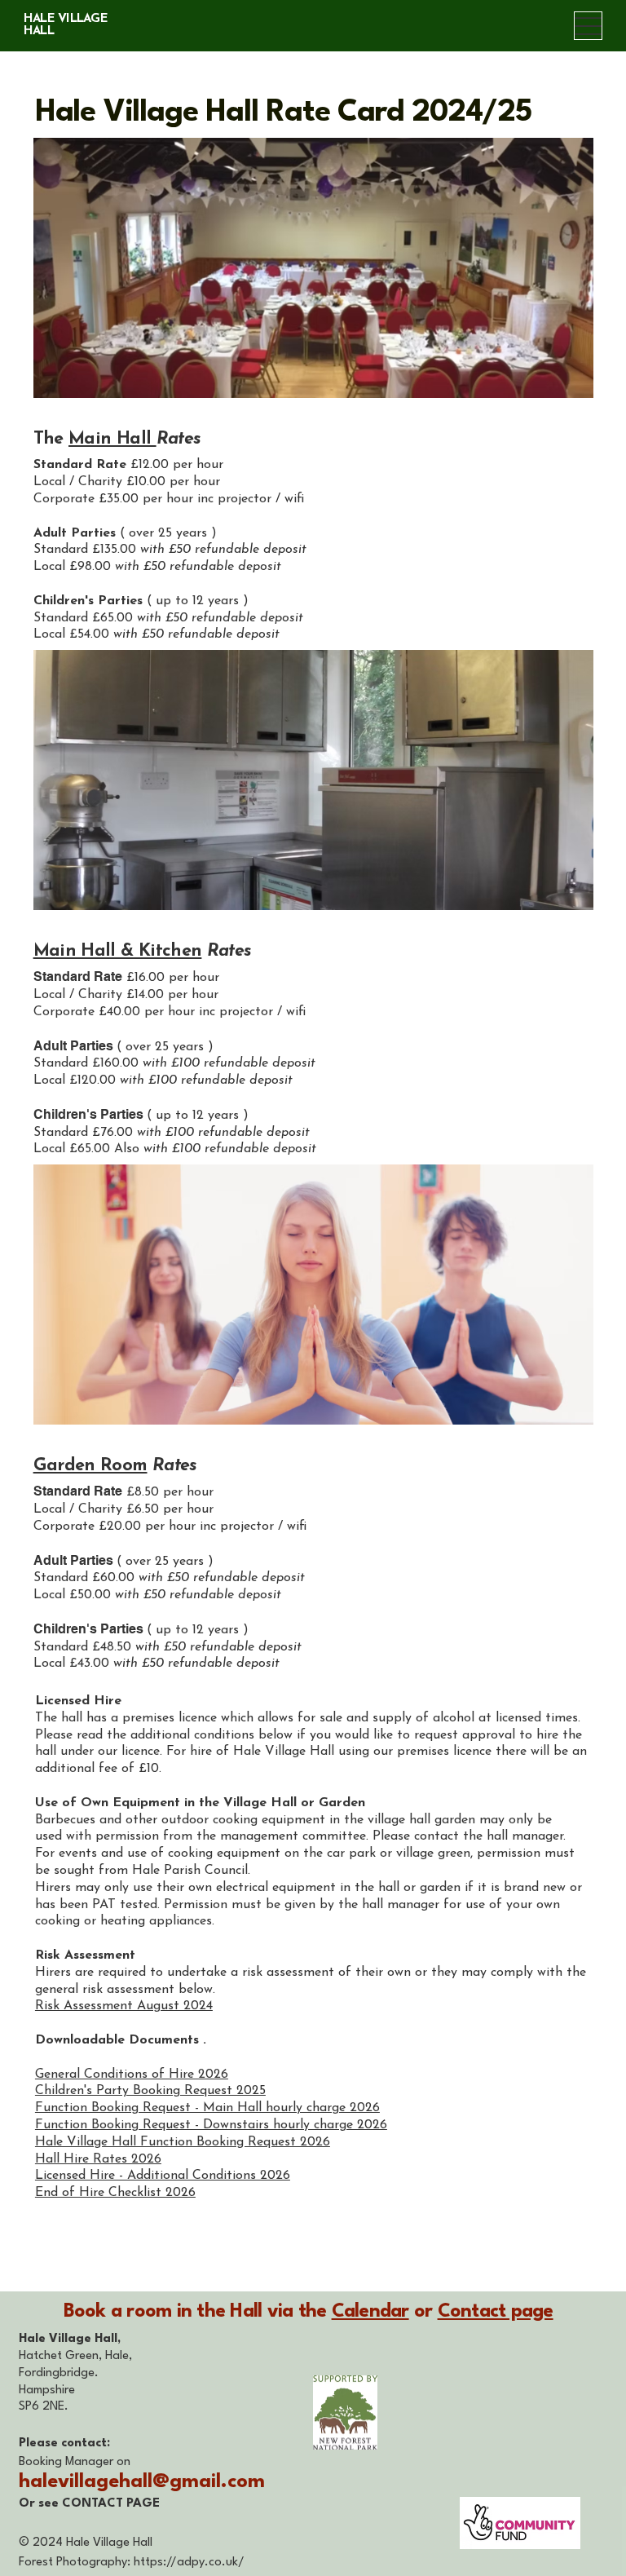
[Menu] (588, 26)
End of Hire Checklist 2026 (115, 2193)
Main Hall (112, 439)
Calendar (370, 2312)
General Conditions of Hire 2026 (132, 2074)
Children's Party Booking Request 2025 (150, 2091)
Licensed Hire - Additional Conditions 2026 (163, 2176)
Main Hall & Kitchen (118, 951)
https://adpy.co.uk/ (189, 2563)
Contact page (496, 2312)
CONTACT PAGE (111, 2504)
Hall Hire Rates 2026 (98, 2159)
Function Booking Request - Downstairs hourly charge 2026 (211, 2125)
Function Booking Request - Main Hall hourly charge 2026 (207, 2108)
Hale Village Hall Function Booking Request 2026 (183, 2142)
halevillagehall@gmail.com (142, 2482)
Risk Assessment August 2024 (124, 2006)
